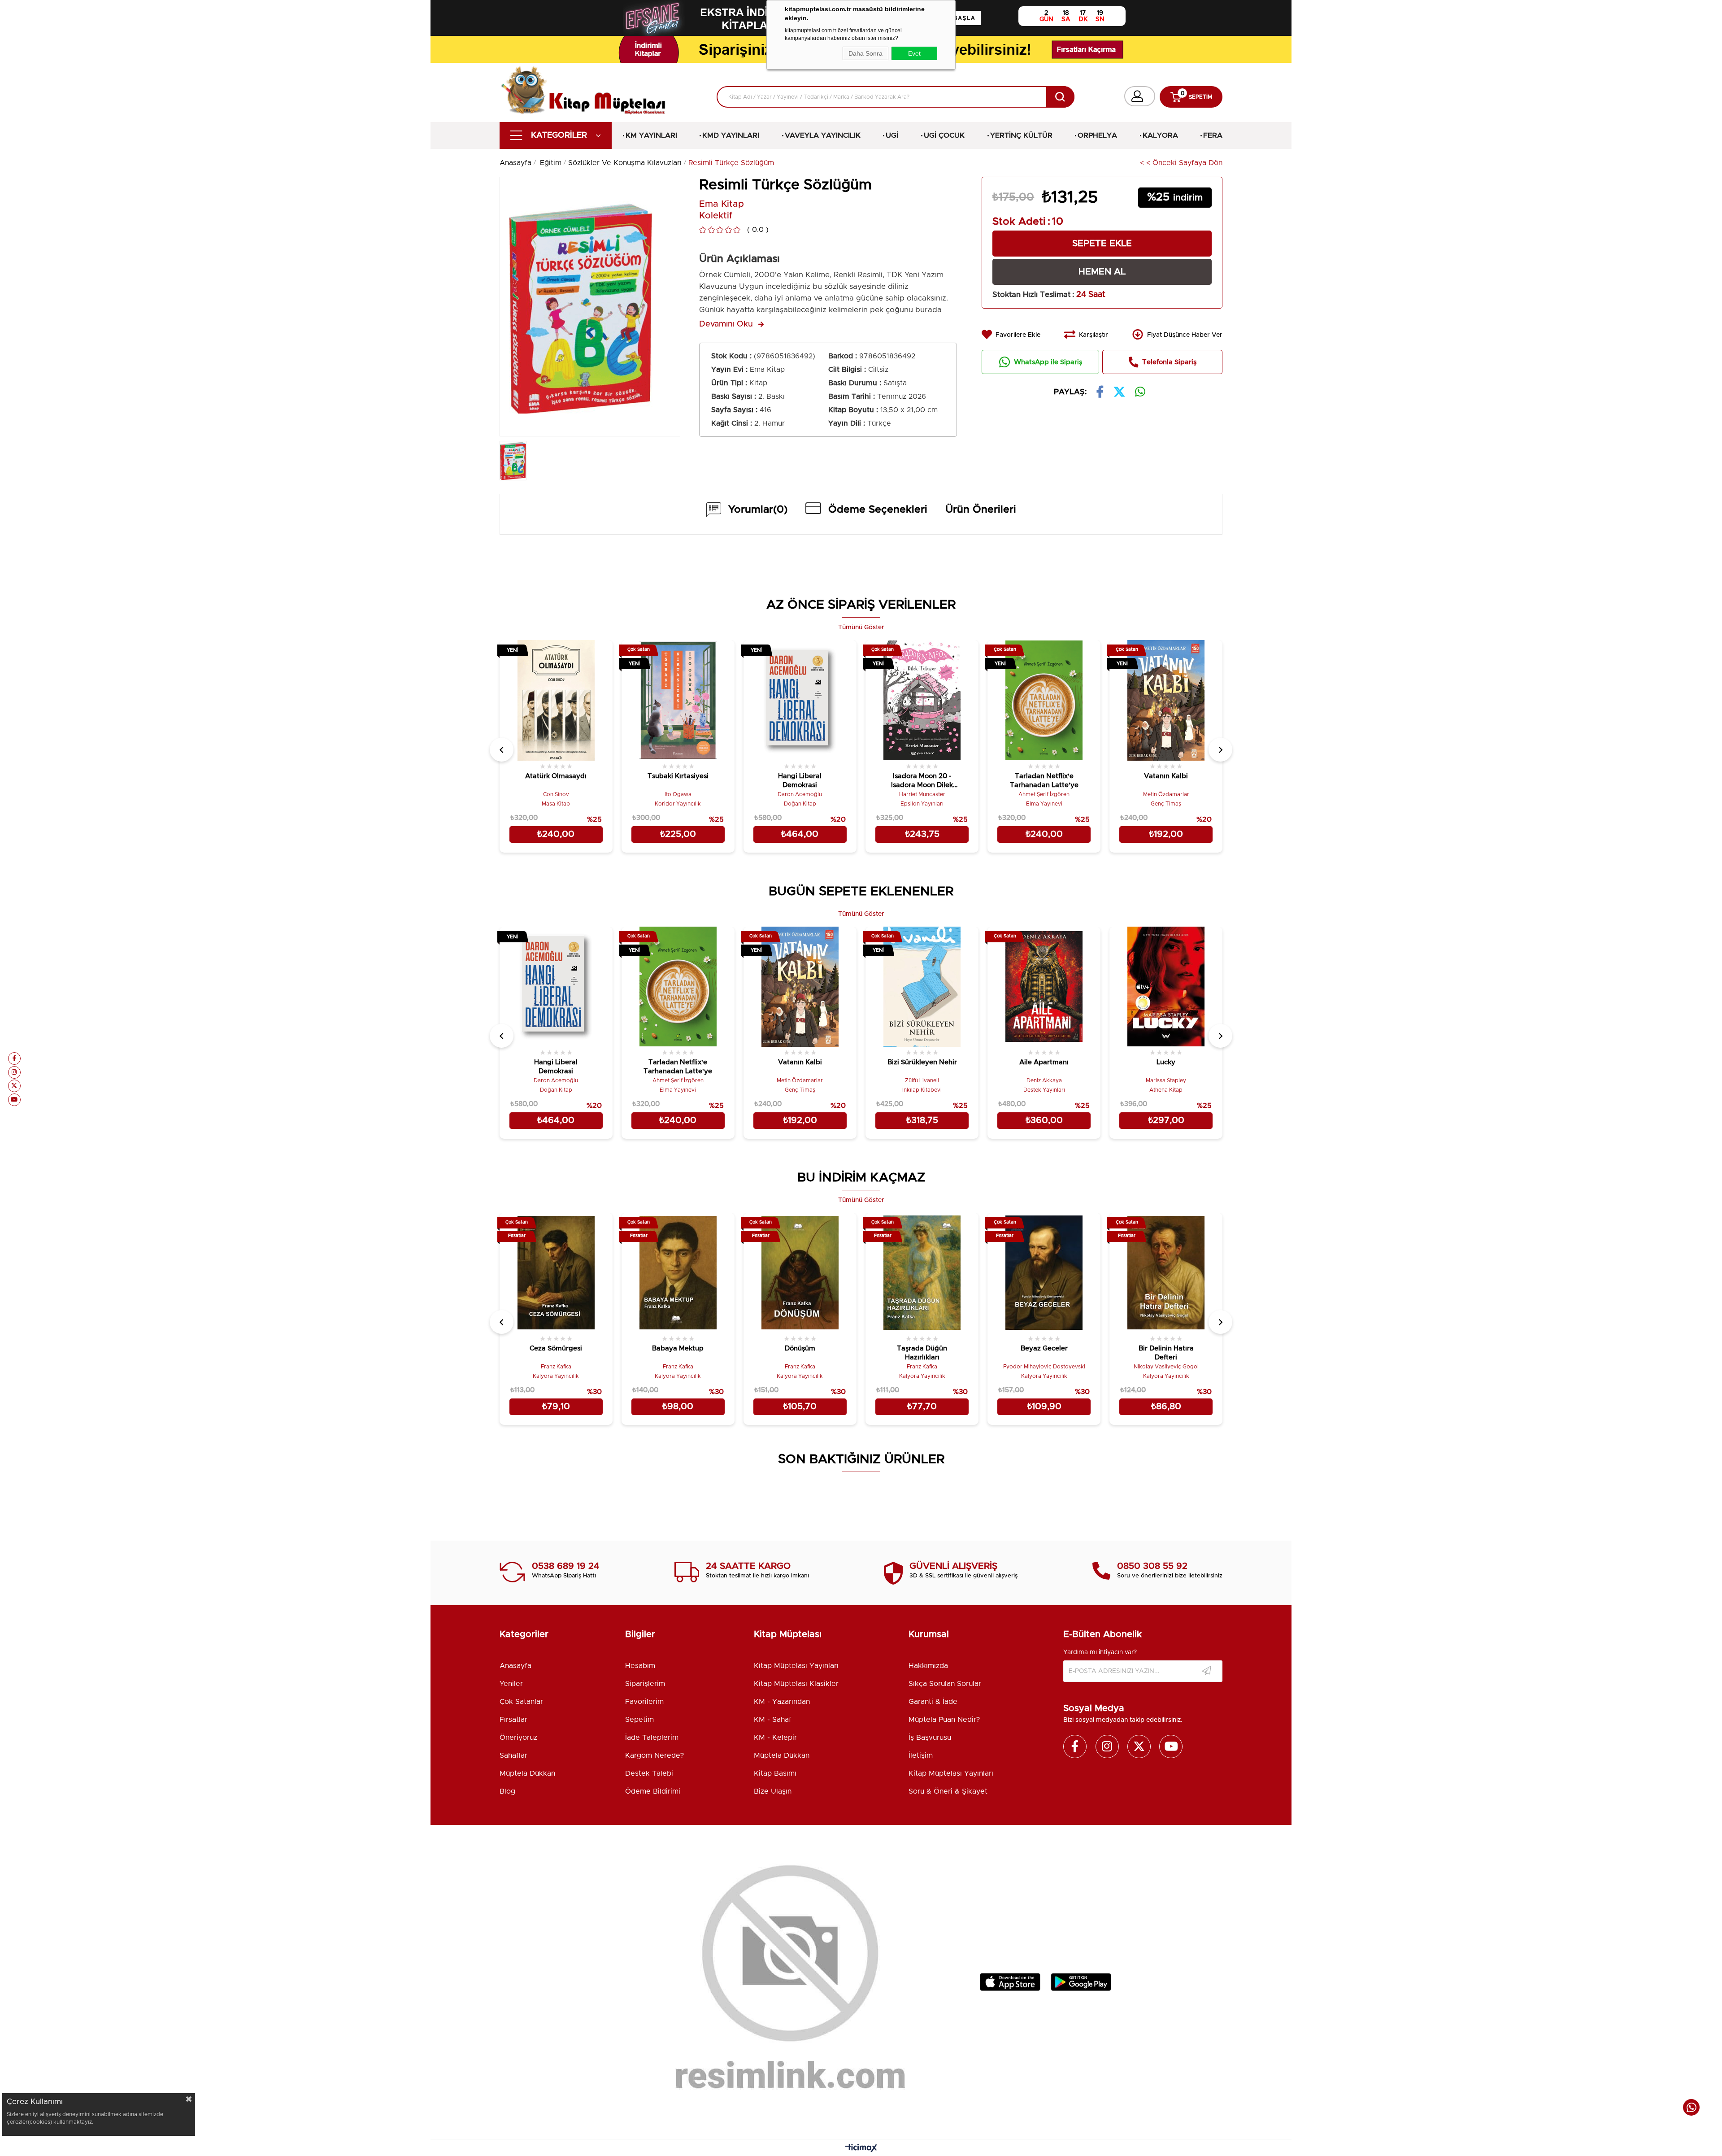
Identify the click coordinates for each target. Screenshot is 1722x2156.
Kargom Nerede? (654, 1755)
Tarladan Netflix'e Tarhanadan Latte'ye (1044, 781)
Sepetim (639, 1720)
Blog (507, 1791)
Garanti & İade (933, 1702)
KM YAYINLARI (651, 135)
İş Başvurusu (930, 1738)
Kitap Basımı (775, 1773)
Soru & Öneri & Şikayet (948, 1791)
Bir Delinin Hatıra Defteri (1166, 1353)
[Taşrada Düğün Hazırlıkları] (922, 1273)
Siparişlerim (645, 1684)
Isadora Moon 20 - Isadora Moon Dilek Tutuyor (922, 782)
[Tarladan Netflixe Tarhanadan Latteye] (1044, 700)
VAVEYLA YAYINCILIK (823, 135)
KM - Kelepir (775, 1738)
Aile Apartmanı (1044, 1062)
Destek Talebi (649, 1773)
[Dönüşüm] (800, 1273)
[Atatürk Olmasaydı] (556, 700)
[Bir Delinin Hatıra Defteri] (1166, 1273)
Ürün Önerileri (981, 510)
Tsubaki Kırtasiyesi (678, 776)
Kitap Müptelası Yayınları (796, 1666)
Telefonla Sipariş (1169, 362)
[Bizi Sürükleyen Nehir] (922, 987)
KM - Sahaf (773, 1720)
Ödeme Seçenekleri (878, 510)
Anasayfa (515, 1666)
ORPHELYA (1097, 135)
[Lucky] (1166, 987)
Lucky (1166, 1062)
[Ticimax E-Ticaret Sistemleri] (861, 2149)
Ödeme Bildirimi (653, 1791)
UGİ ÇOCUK (944, 135)
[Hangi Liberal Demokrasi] (800, 700)
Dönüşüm (800, 1348)
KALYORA (1160, 135)
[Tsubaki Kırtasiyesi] (678, 700)
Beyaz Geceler (1044, 1348)
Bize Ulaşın (773, 1791)
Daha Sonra (865, 53)
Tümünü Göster (861, 627)
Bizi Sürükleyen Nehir (922, 1062)
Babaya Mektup (678, 1348)
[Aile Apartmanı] (1044, 987)
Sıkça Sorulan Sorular (945, 1684)
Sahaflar (513, 1755)
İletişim (921, 1755)
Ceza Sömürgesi (556, 1348)
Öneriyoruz (518, 1738)
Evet (914, 53)
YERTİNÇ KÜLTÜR (1021, 135)
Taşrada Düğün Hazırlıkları (922, 1353)
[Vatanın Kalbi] (1166, 700)
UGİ (892, 135)
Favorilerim (644, 1702)
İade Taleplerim (652, 1738)
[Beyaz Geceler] (1044, 1273)
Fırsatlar (513, 1720)
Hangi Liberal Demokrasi (800, 781)
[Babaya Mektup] (678, 1273)
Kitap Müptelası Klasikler (796, 1684)
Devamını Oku (726, 324)
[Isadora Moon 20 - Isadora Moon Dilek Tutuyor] (922, 700)
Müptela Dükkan (527, 1773)
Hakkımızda (928, 1666)
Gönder (1207, 1671)
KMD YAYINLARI (731, 135)
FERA (1213, 135)
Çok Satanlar (521, 1702)
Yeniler (511, 1684)
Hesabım (640, 1666)
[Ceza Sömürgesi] (556, 1273)
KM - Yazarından (782, 1702)
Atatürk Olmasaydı (556, 776)
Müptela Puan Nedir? (944, 1720)
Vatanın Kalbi (1166, 776)
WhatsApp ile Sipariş (1048, 362)
